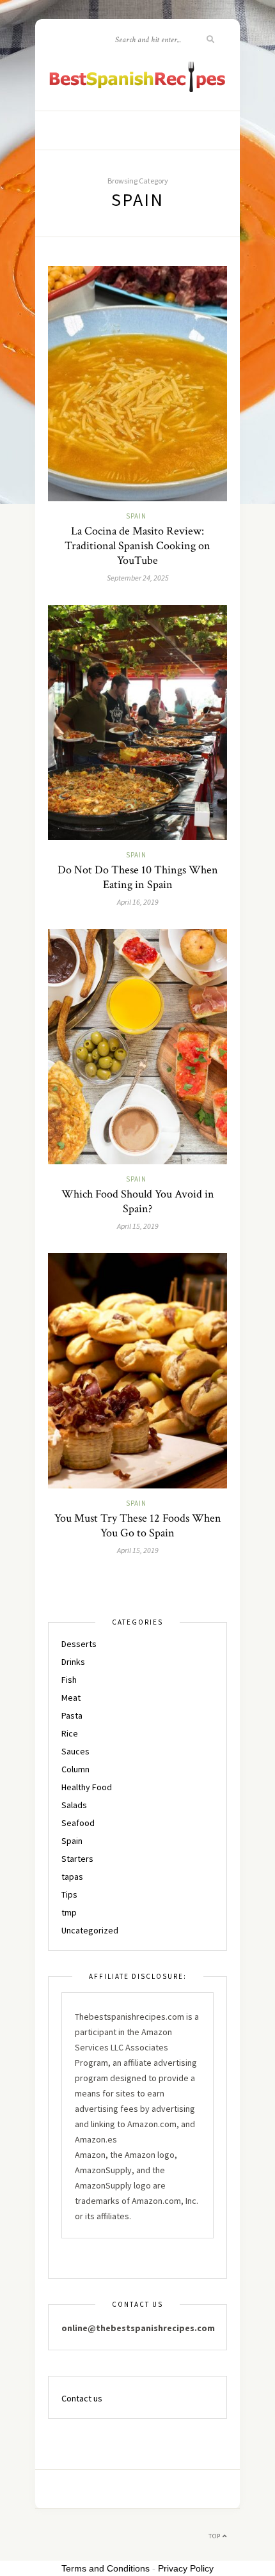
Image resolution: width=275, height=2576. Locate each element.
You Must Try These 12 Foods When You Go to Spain (138, 1526)
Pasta (72, 1715)
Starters (77, 1859)
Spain (136, 516)
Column (75, 1769)
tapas (72, 1877)
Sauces (75, 1751)
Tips (69, 1894)
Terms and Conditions (106, 2568)
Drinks (73, 1662)
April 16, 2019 (138, 902)
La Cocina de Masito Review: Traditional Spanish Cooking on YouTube (137, 546)
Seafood (78, 1823)
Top (216, 2536)
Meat (71, 1698)
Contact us (82, 2398)
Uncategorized (90, 1930)
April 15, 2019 (138, 1226)
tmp (69, 1912)
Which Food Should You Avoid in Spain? (138, 1201)
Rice (70, 1733)
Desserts (79, 1644)
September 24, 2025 (138, 578)
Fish (69, 1680)
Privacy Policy (186, 2568)
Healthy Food (87, 1787)
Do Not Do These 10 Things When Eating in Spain (138, 877)
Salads (74, 1805)
